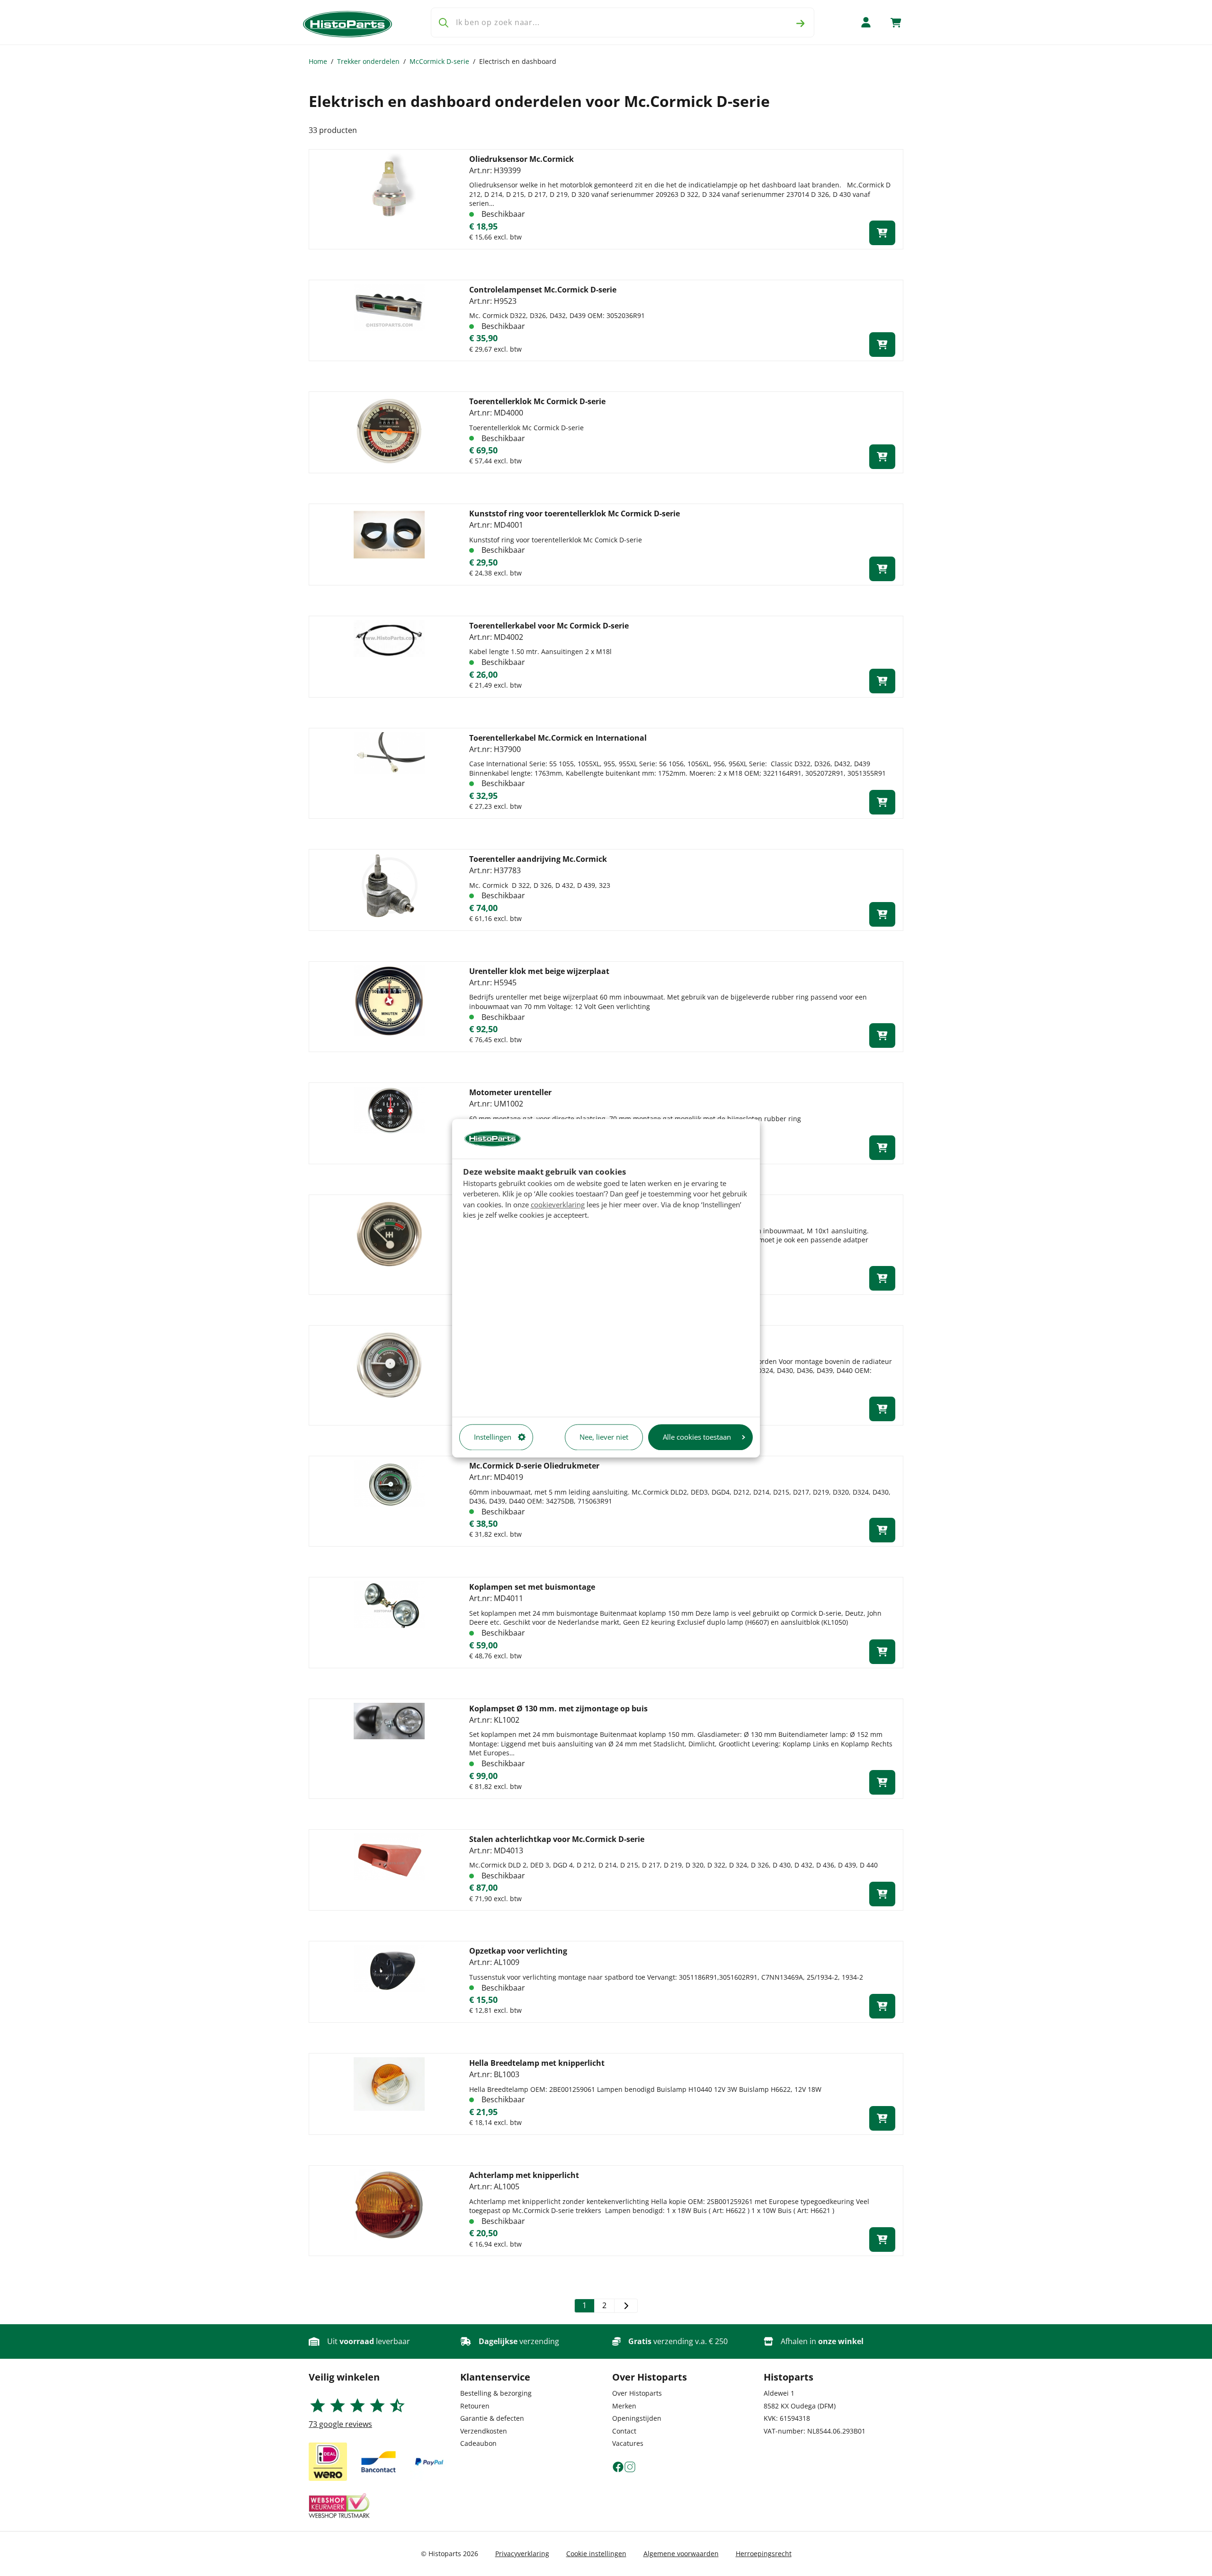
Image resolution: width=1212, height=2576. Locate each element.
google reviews (340, 2424)
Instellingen (493, 1437)
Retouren (475, 2406)
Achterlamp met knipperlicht (524, 2175)
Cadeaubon (478, 2443)
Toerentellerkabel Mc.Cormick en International (558, 738)
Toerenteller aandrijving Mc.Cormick (538, 859)
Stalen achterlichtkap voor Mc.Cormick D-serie (557, 1839)
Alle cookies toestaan (697, 1437)
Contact (624, 2431)
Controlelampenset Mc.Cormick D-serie (543, 290)
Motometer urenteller (510, 1092)
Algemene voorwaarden (681, 2554)
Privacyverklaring (522, 2554)
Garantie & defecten (492, 2418)
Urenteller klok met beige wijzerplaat (539, 971)
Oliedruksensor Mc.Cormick (521, 159)
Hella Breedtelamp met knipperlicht (537, 2063)
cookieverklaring (558, 1204)
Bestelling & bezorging (496, 2393)
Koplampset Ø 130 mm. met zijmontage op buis (558, 1708)
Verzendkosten (484, 2431)
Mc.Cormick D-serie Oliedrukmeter (534, 1466)
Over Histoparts (637, 2393)
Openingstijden (637, 2418)
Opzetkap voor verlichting (518, 1951)
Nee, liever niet (604, 1437)
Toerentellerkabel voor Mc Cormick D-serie (549, 626)
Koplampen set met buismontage (532, 1587)
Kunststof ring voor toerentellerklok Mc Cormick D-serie (575, 513)
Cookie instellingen (596, 2554)
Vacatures (628, 2443)
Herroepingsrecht (764, 2554)
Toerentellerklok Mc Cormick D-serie (537, 401)
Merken (624, 2406)
